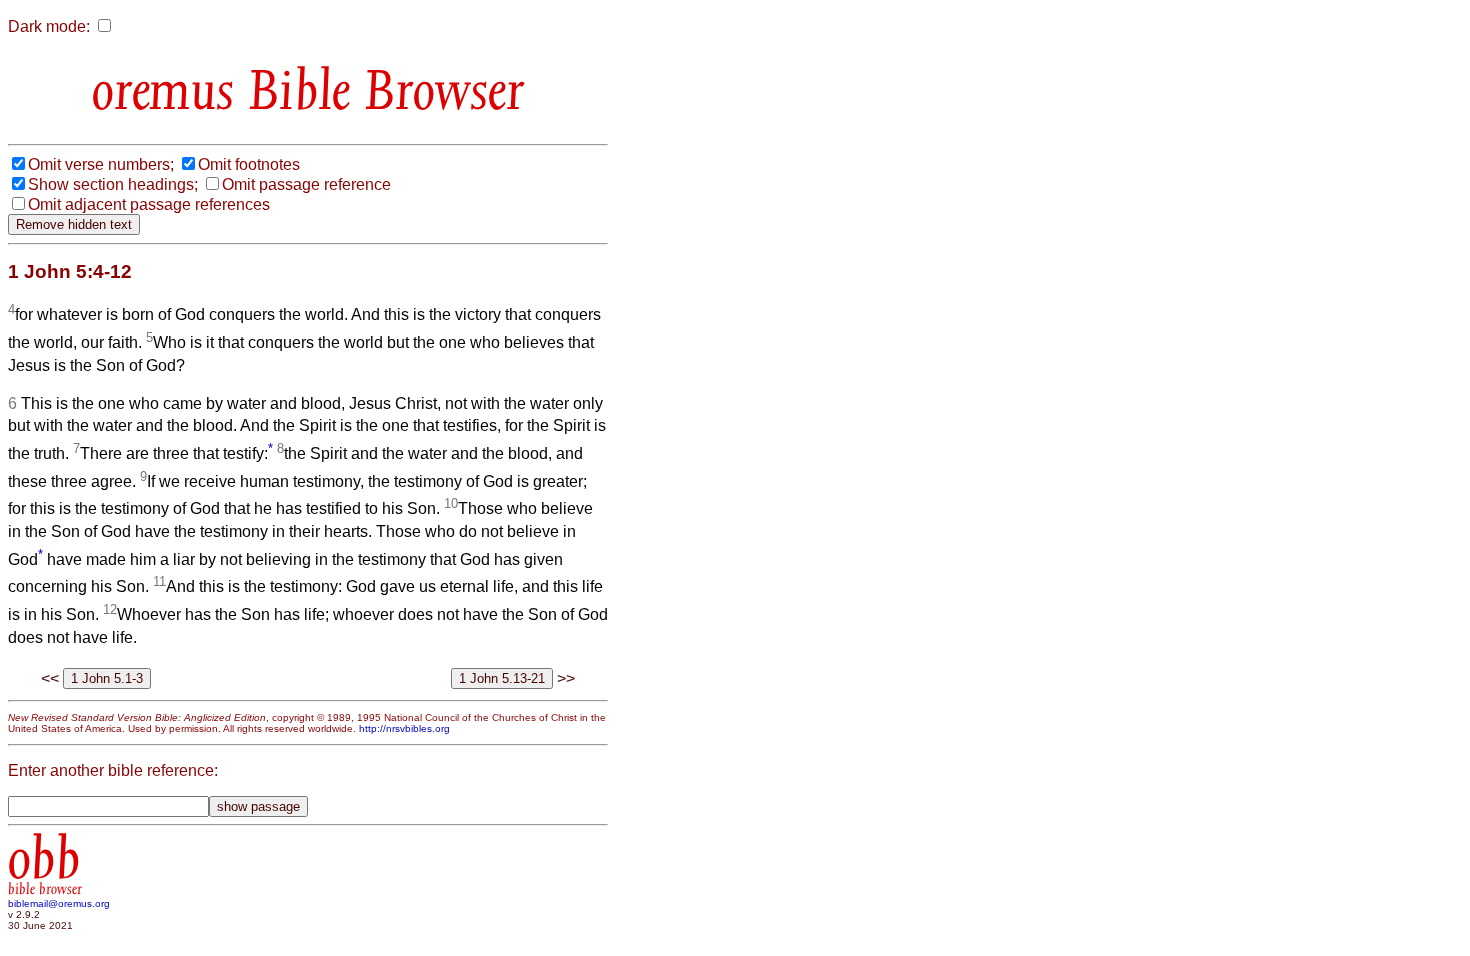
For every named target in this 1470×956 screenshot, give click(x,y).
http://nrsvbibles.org (404, 728)
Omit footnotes (249, 164)
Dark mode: (49, 26)
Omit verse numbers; (101, 164)
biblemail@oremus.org (59, 903)
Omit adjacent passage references (149, 204)
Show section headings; (113, 184)
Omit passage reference (306, 184)
